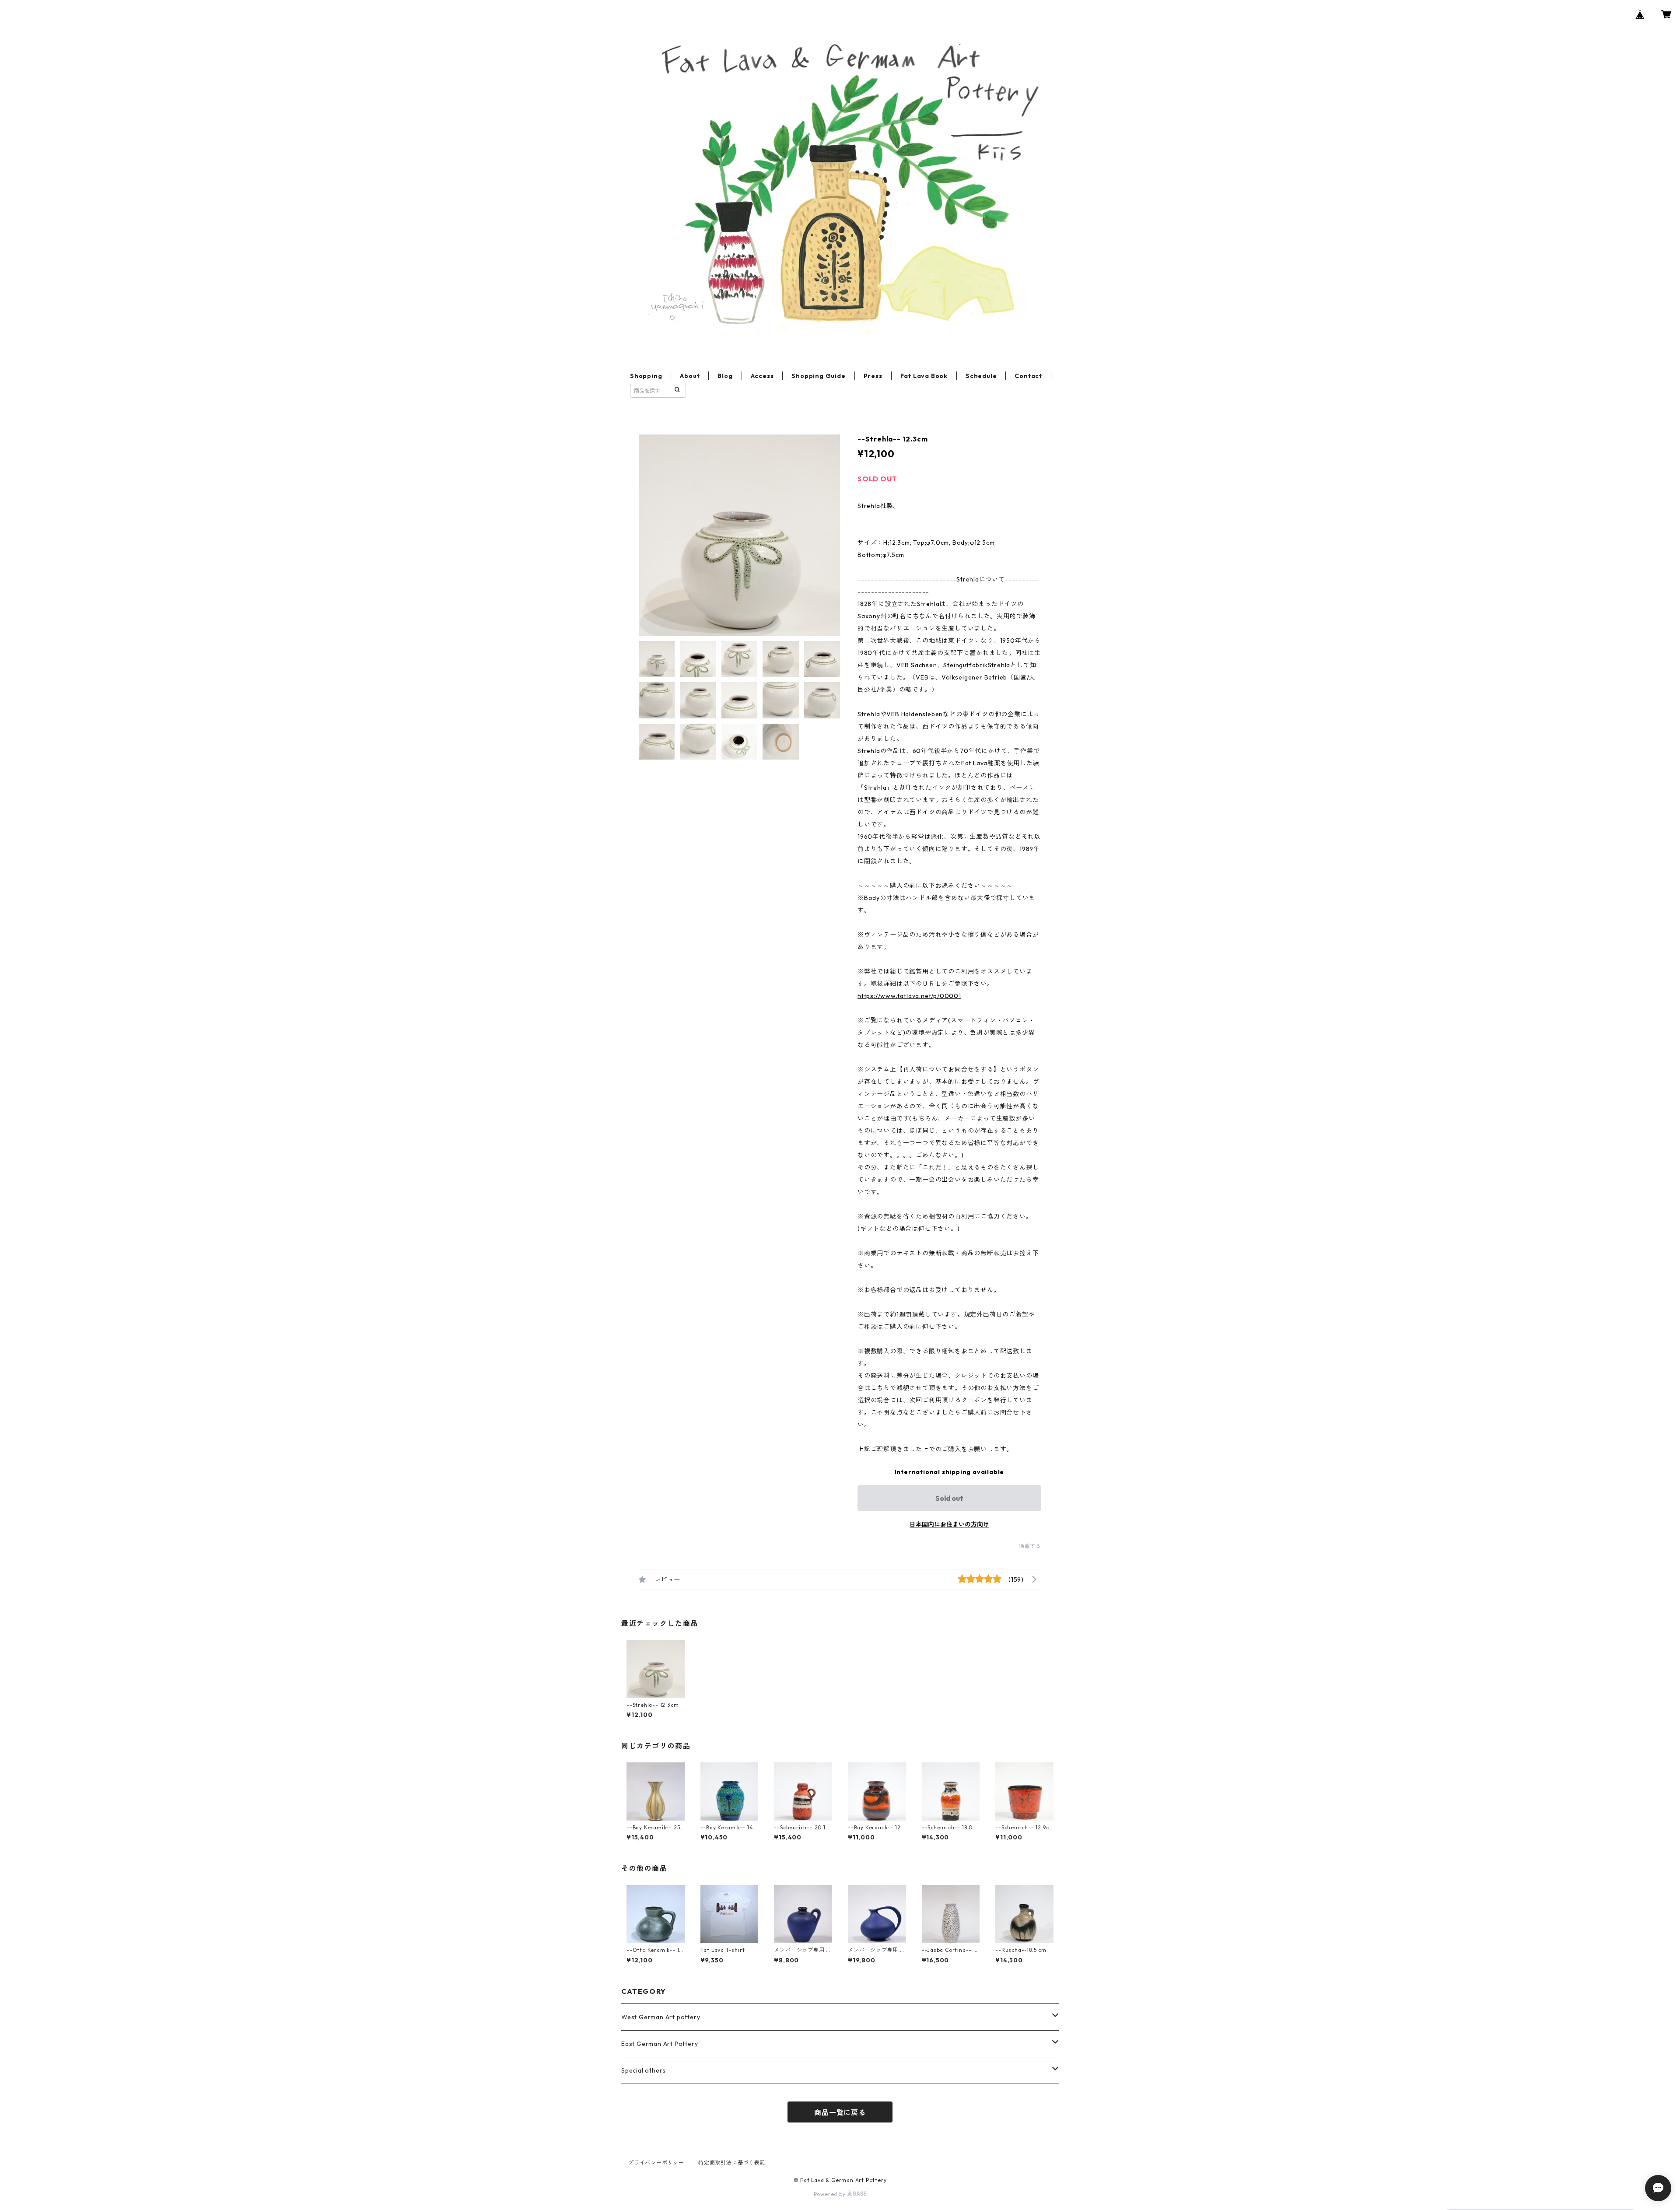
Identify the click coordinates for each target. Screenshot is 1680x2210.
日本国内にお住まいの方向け (949, 1524)
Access (762, 376)
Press (873, 376)
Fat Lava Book (924, 376)
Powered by (831, 2194)
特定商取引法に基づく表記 (732, 2163)
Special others (644, 2070)
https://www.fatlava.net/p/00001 (909, 996)
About (690, 376)
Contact (1028, 376)
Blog (725, 376)
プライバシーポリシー (656, 2163)
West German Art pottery (661, 2017)
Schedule (981, 376)
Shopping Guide (818, 376)
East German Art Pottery (660, 2044)
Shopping (646, 376)
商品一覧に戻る (840, 2112)
